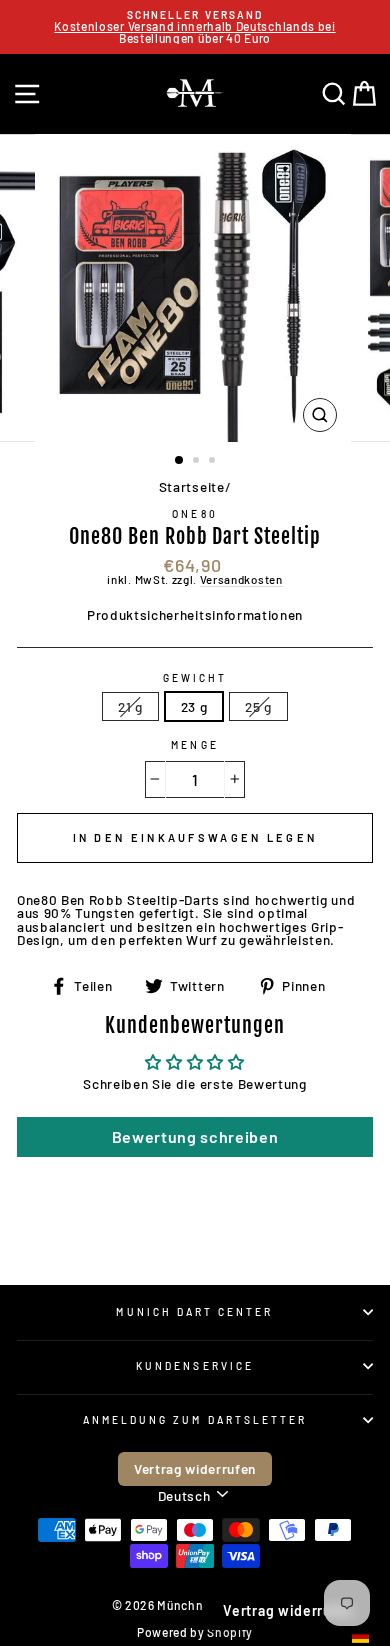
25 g (258, 706)
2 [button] (198, 462)
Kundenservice (195, 1366)
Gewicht (195, 678)
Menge (194, 745)
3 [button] (214, 462)
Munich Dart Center (194, 1312)
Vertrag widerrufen (195, 1468)
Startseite (192, 486)
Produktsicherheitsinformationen (195, 614)
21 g (130, 706)
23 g (194, 706)
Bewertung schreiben (195, 1136)
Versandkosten (241, 580)
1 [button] (180, 461)
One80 (194, 514)
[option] (195, 27)
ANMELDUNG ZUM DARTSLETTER (195, 1420)
